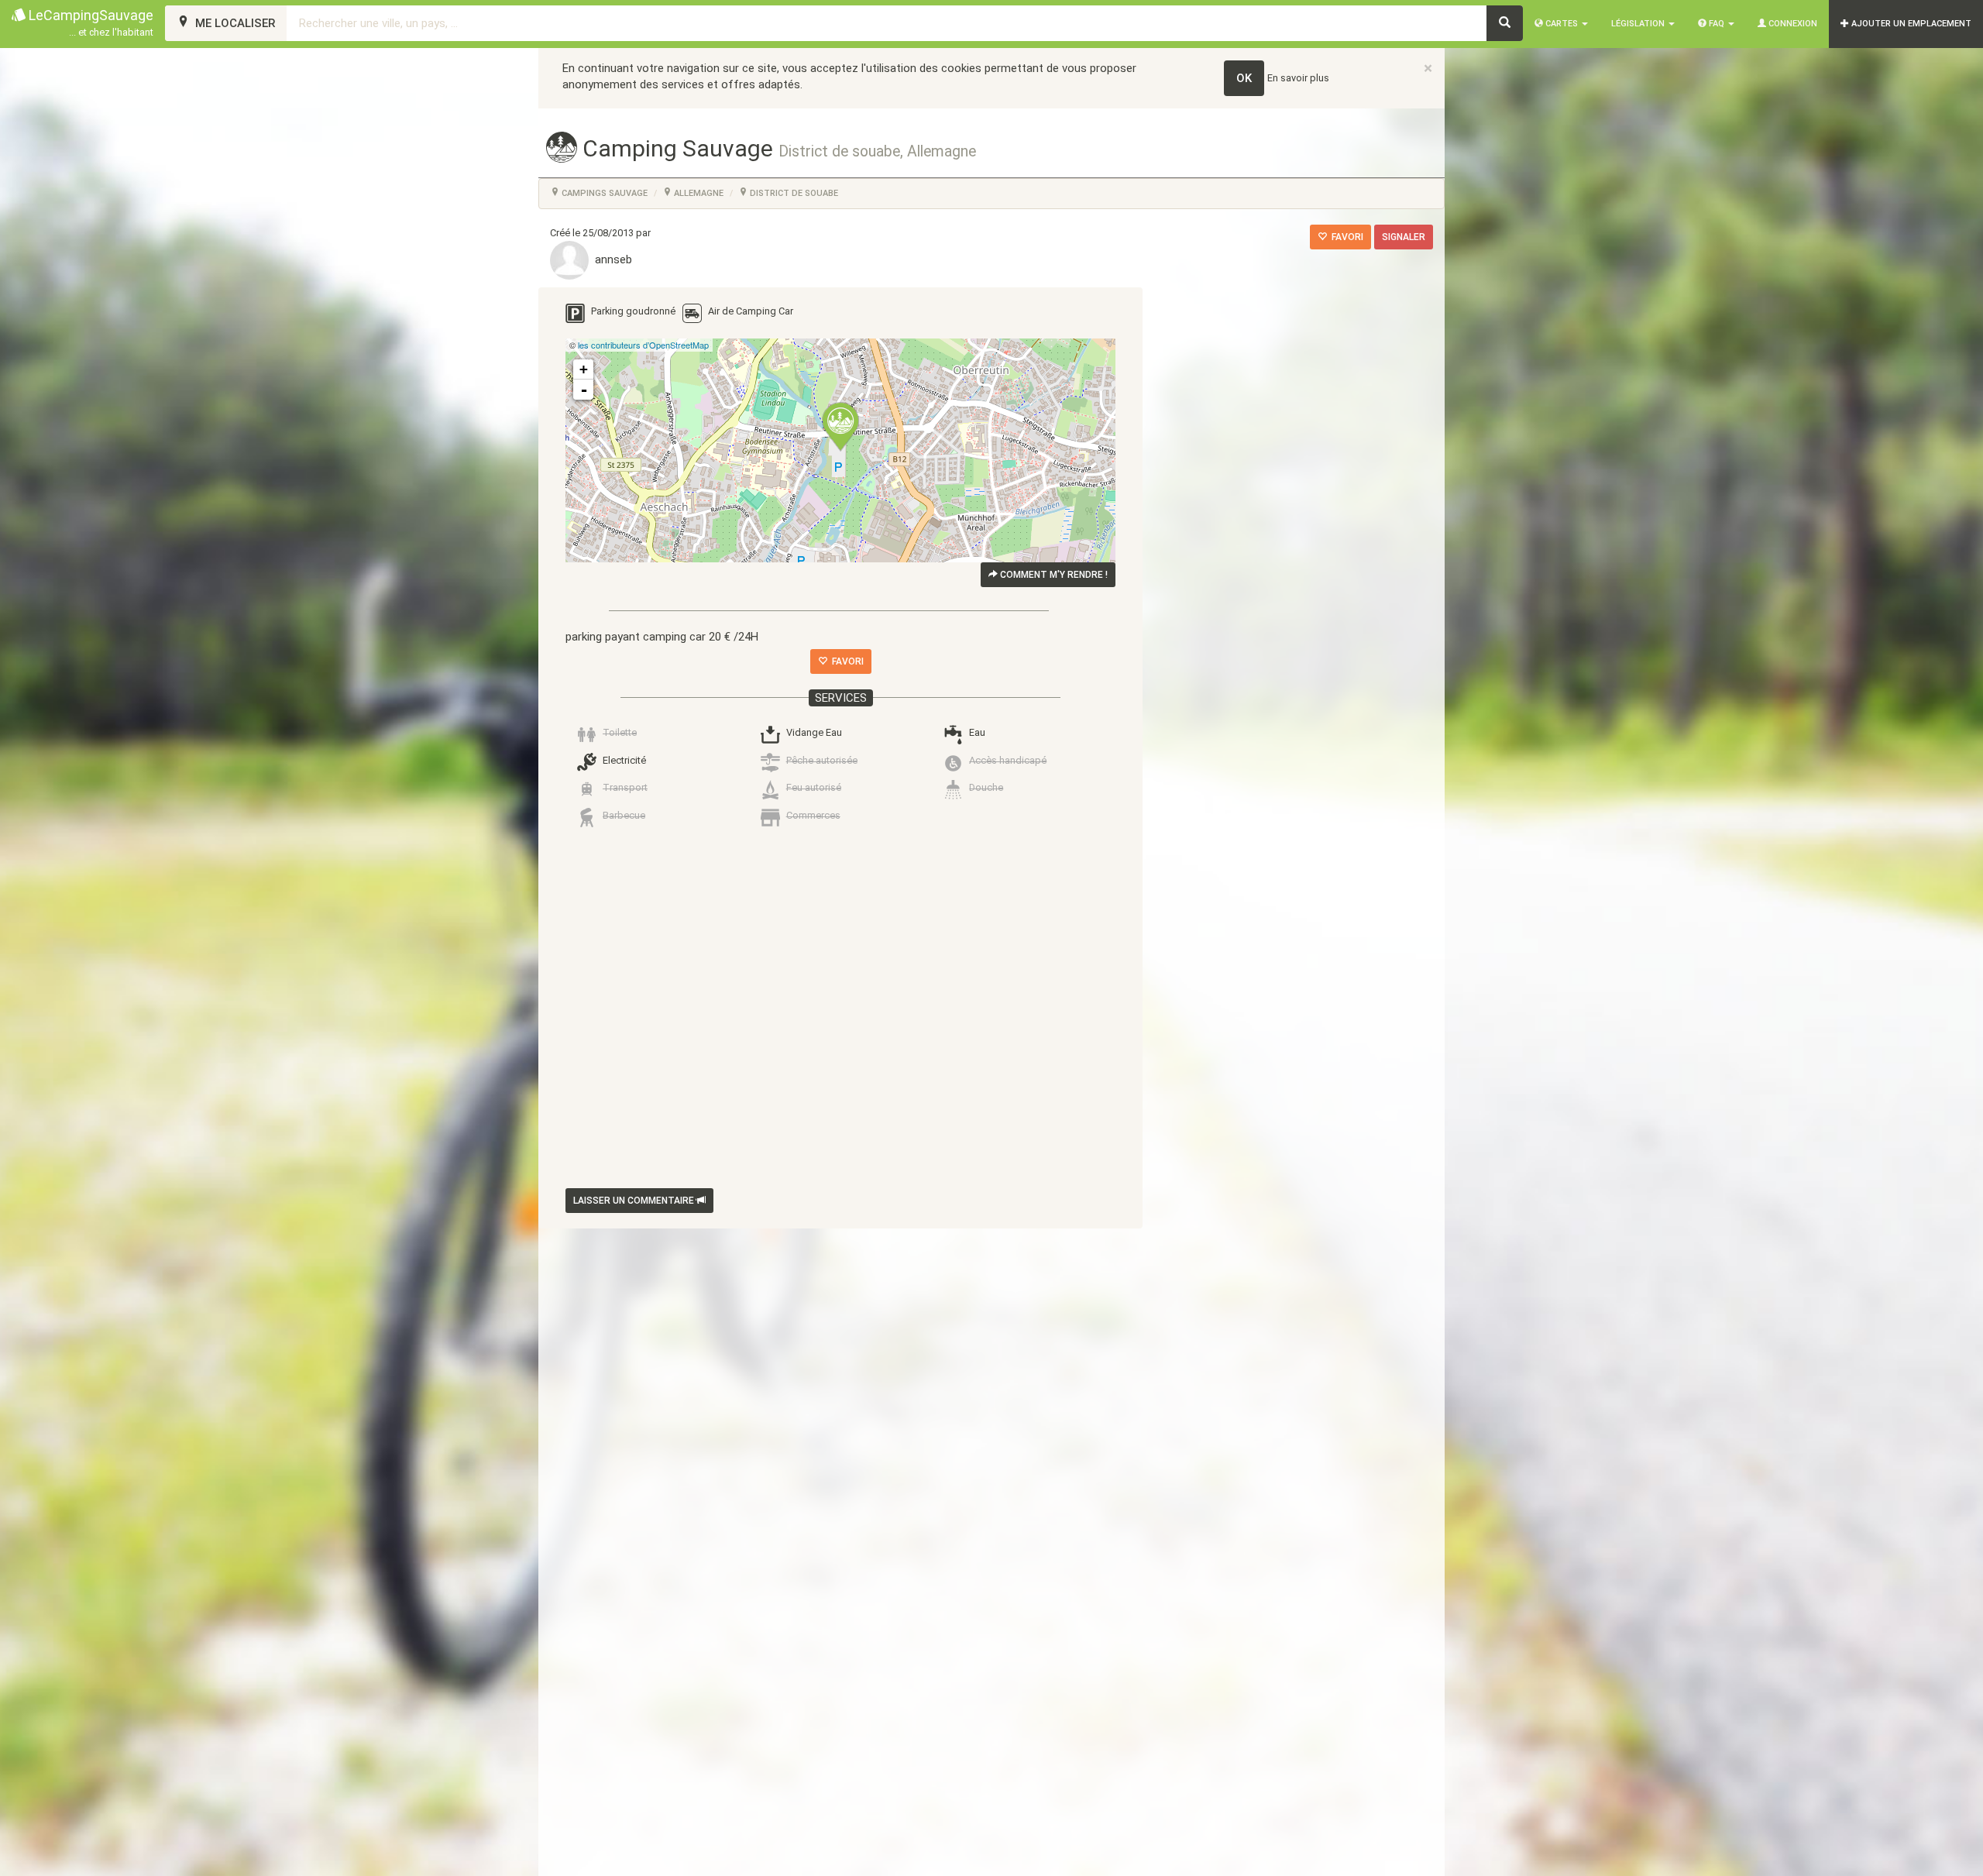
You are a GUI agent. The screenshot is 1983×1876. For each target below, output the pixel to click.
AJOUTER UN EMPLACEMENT (1910, 24)
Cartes (1562, 24)
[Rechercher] (1505, 23)
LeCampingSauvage (89, 22)
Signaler (1404, 237)
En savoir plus (1298, 78)
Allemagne (698, 193)
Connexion (1792, 24)
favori (1345, 237)
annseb (610, 259)
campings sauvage (603, 193)
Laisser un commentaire (635, 1201)
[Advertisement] (829, 1012)
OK (1244, 78)
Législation (1639, 24)
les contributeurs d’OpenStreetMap (643, 345)
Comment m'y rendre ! (1053, 575)
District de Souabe (793, 193)
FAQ (1717, 24)
